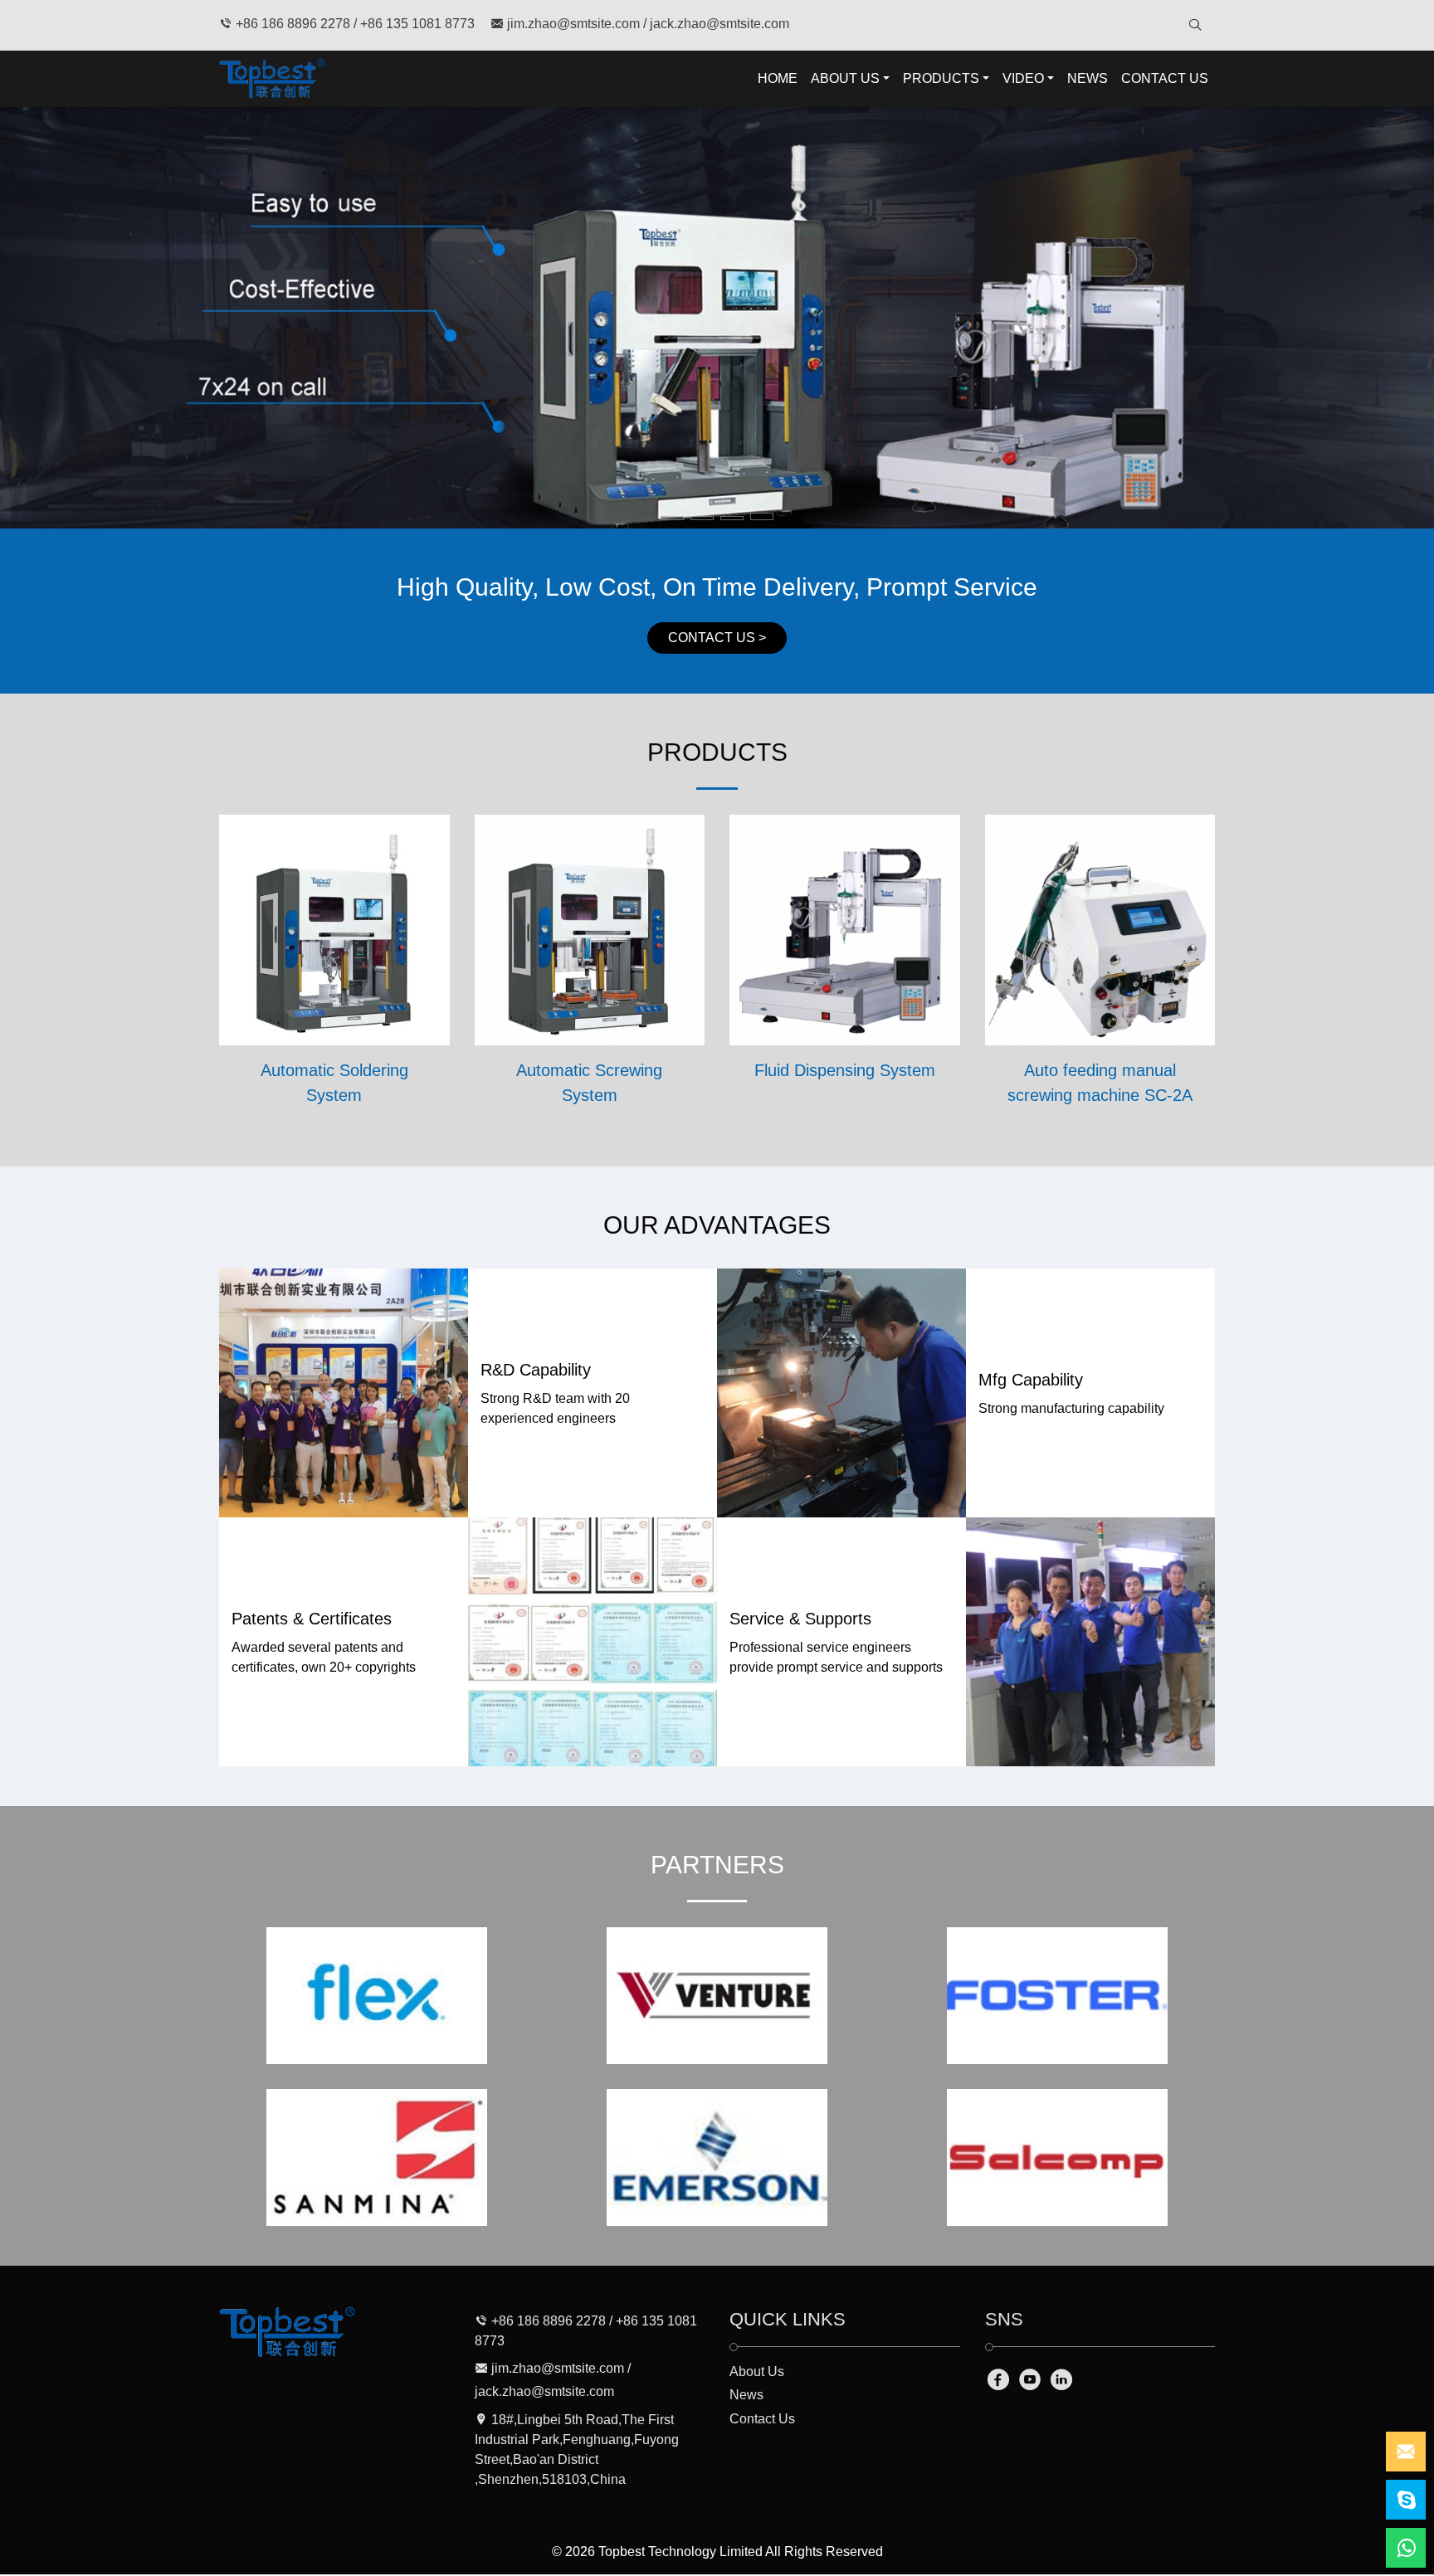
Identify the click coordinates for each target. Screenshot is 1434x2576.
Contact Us (762, 2419)
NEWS (1088, 78)
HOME (778, 78)
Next (1402, 318)
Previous (32, 318)
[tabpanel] (717, 318)
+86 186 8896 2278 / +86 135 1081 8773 (354, 24)
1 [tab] (673, 519)
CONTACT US (1165, 78)
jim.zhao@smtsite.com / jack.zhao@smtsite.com (646, 24)
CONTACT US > (717, 638)
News (746, 2395)
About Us (757, 2371)
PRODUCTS (941, 78)
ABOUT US (845, 78)
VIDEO (1023, 78)
